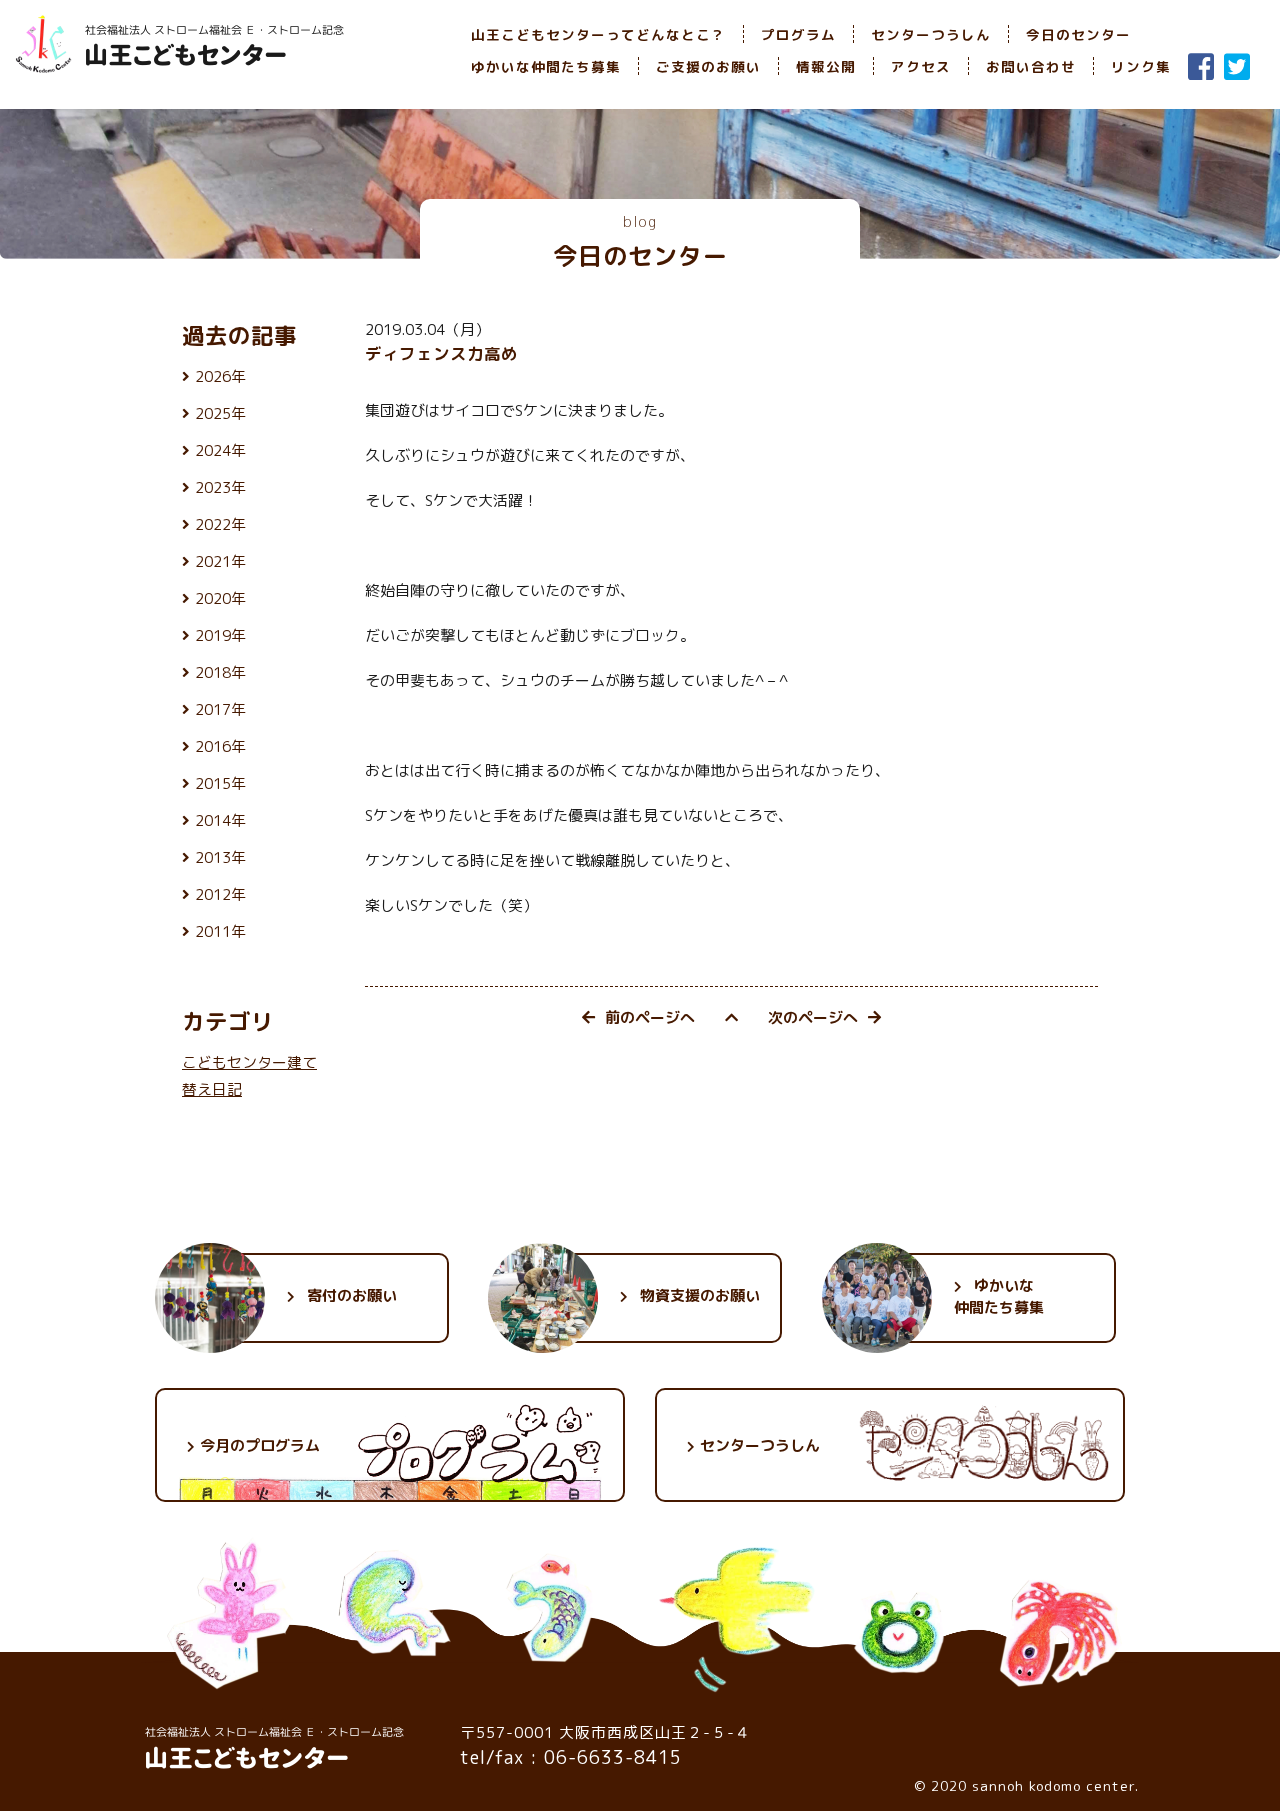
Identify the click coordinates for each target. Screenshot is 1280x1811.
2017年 (220, 709)
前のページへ (650, 1017)
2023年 (220, 487)
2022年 (220, 524)
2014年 (220, 820)
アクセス (921, 66)
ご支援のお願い (708, 66)
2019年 (220, 635)
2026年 (220, 376)
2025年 (220, 413)
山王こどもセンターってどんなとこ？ (598, 34)
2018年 (220, 672)
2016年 (220, 746)
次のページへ (813, 1017)
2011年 (220, 931)
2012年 (220, 894)
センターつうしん (931, 34)
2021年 (220, 561)
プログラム (798, 34)
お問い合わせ (1031, 66)
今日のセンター (1078, 34)
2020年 (220, 598)
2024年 (220, 450)
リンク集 (1141, 66)
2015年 (220, 783)
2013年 (220, 857)
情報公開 (826, 66)
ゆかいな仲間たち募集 (546, 66)
